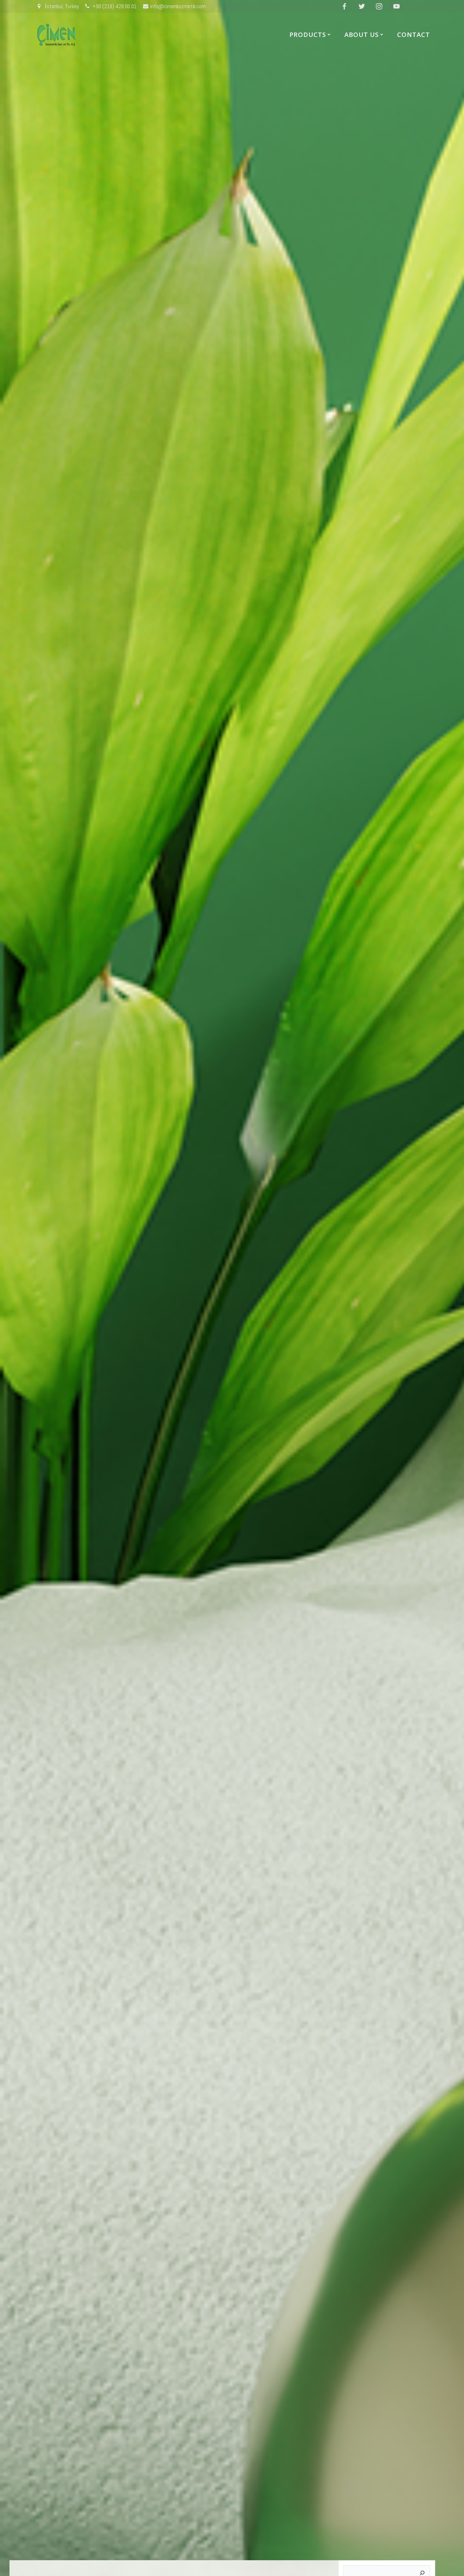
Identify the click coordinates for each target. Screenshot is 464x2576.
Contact (413, 35)
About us (362, 35)
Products (308, 35)
